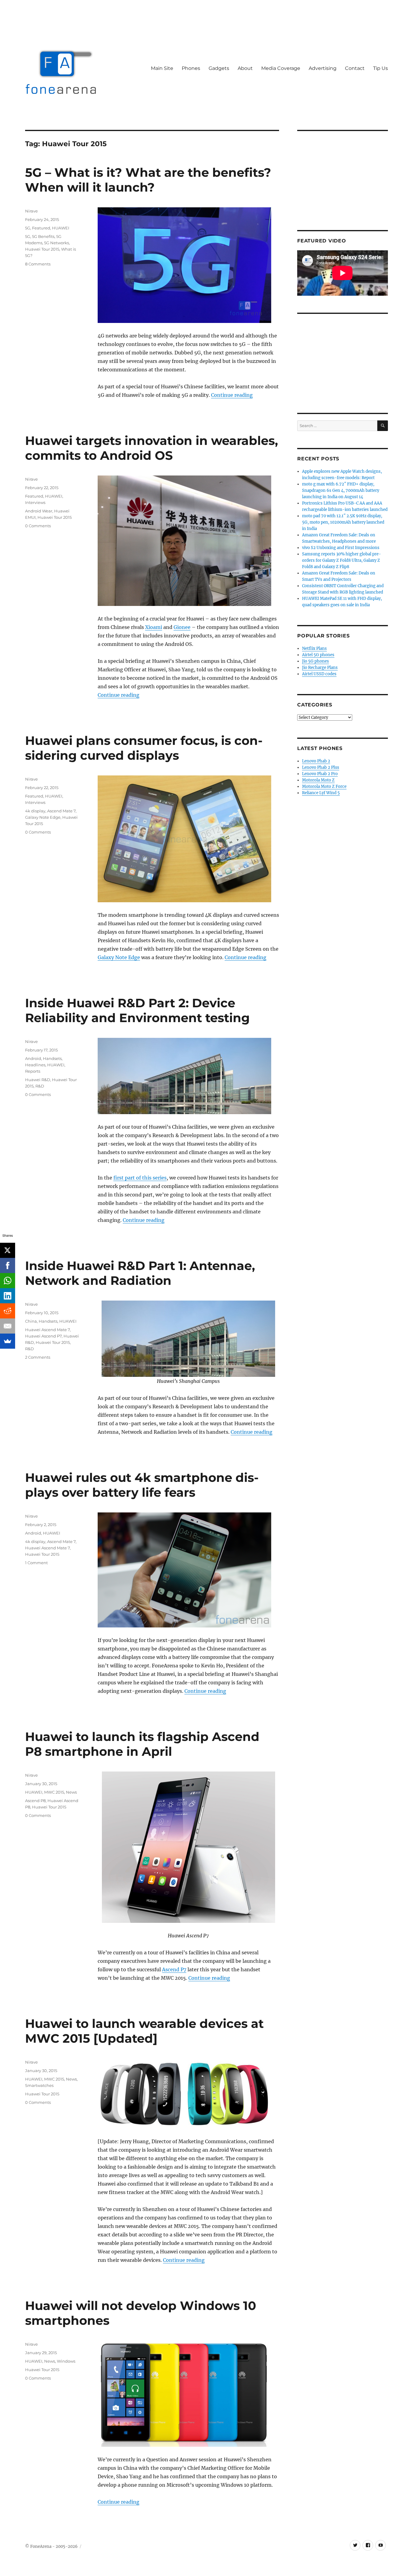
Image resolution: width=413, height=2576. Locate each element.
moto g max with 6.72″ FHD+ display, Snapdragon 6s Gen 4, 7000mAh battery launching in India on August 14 (341, 490)
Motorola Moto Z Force (324, 786)
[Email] (8, 1326)
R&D (40, 1086)
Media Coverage (281, 68)
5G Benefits (43, 236)
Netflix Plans (314, 648)
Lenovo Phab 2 (316, 761)
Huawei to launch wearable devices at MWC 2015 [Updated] (144, 2031)
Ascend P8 (35, 1801)
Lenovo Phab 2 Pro (320, 774)
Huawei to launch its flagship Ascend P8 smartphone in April (142, 1744)
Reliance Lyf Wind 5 (321, 793)
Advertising (323, 68)
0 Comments (38, 526)
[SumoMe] (8, 1341)
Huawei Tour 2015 (42, 249)
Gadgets (219, 68)
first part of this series (140, 1178)
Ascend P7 (174, 1969)
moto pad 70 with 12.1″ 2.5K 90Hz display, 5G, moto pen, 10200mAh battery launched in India (343, 522)
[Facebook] (8, 1265)
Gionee (182, 627)
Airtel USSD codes (319, 674)
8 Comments (38, 264)
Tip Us (380, 68)
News (71, 1792)
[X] (8, 1250)
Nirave (31, 211)
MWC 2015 (54, 1792)
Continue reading (232, 395)
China (31, 1321)
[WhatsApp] (8, 1281)
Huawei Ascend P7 (43, 1336)
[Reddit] (8, 1311)
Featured (41, 228)
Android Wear (39, 511)
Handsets (52, 1058)
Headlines (35, 1065)
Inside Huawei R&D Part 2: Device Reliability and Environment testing (137, 1010)
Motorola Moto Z (318, 780)
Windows (66, 2361)
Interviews (35, 502)
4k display (35, 811)
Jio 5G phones (315, 661)
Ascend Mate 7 (61, 811)
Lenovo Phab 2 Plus (321, 767)
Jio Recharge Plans (320, 668)
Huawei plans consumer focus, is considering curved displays (144, 748)
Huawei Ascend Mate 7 (47, 1330)
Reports (33, 1071)
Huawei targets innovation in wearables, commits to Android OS (151, 448)
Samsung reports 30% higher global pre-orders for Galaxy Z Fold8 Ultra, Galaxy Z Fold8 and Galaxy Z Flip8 (341, 560)
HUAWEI (61, 228)
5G (28, 228)
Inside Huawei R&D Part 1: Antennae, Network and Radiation (140, 1273)
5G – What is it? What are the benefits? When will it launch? (148, 180)
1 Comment (36, 1563)
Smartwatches (39, 2085)
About (245, 68)
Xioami (154, 627)
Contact (355, 68)
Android (33, 1058)
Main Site (162, 68)
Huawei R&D (38, 1080)
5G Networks (57, 243)
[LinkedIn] (8, 1296)
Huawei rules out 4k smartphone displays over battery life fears (142, 1485)
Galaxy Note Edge (119, 957)
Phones (191, 68)
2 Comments (38, 1357)
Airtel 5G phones (318, 655)
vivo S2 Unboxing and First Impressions (341, 548)
